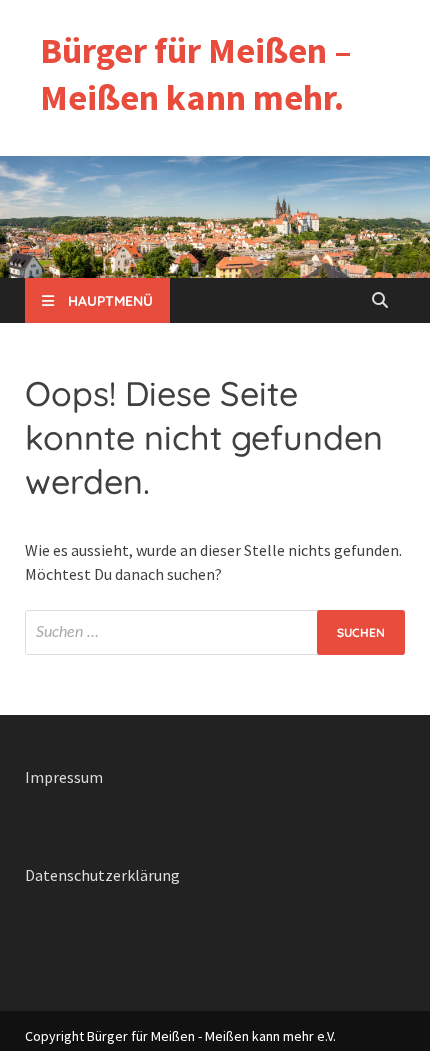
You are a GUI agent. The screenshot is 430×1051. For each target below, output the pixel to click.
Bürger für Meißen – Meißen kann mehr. (196, 74)
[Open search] (380, 301)
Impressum (64, 777)
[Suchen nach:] (215, 632)
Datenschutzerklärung (102, 875)
